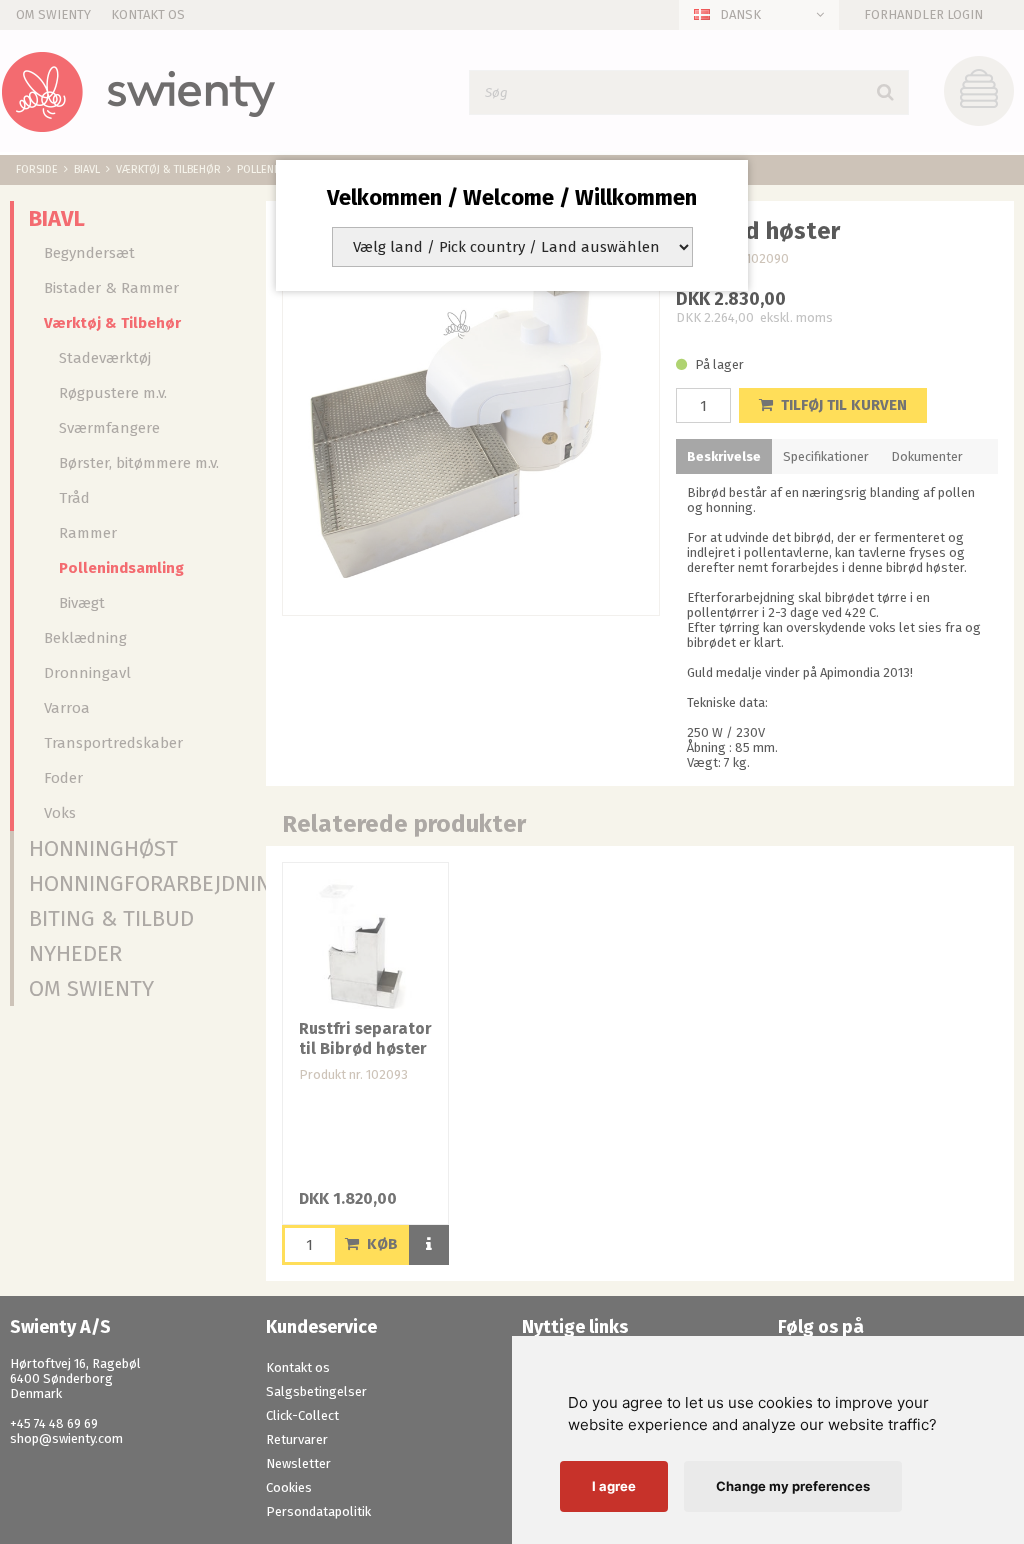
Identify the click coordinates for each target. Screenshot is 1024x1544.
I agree (614, 1486)
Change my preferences (793, 1486)
